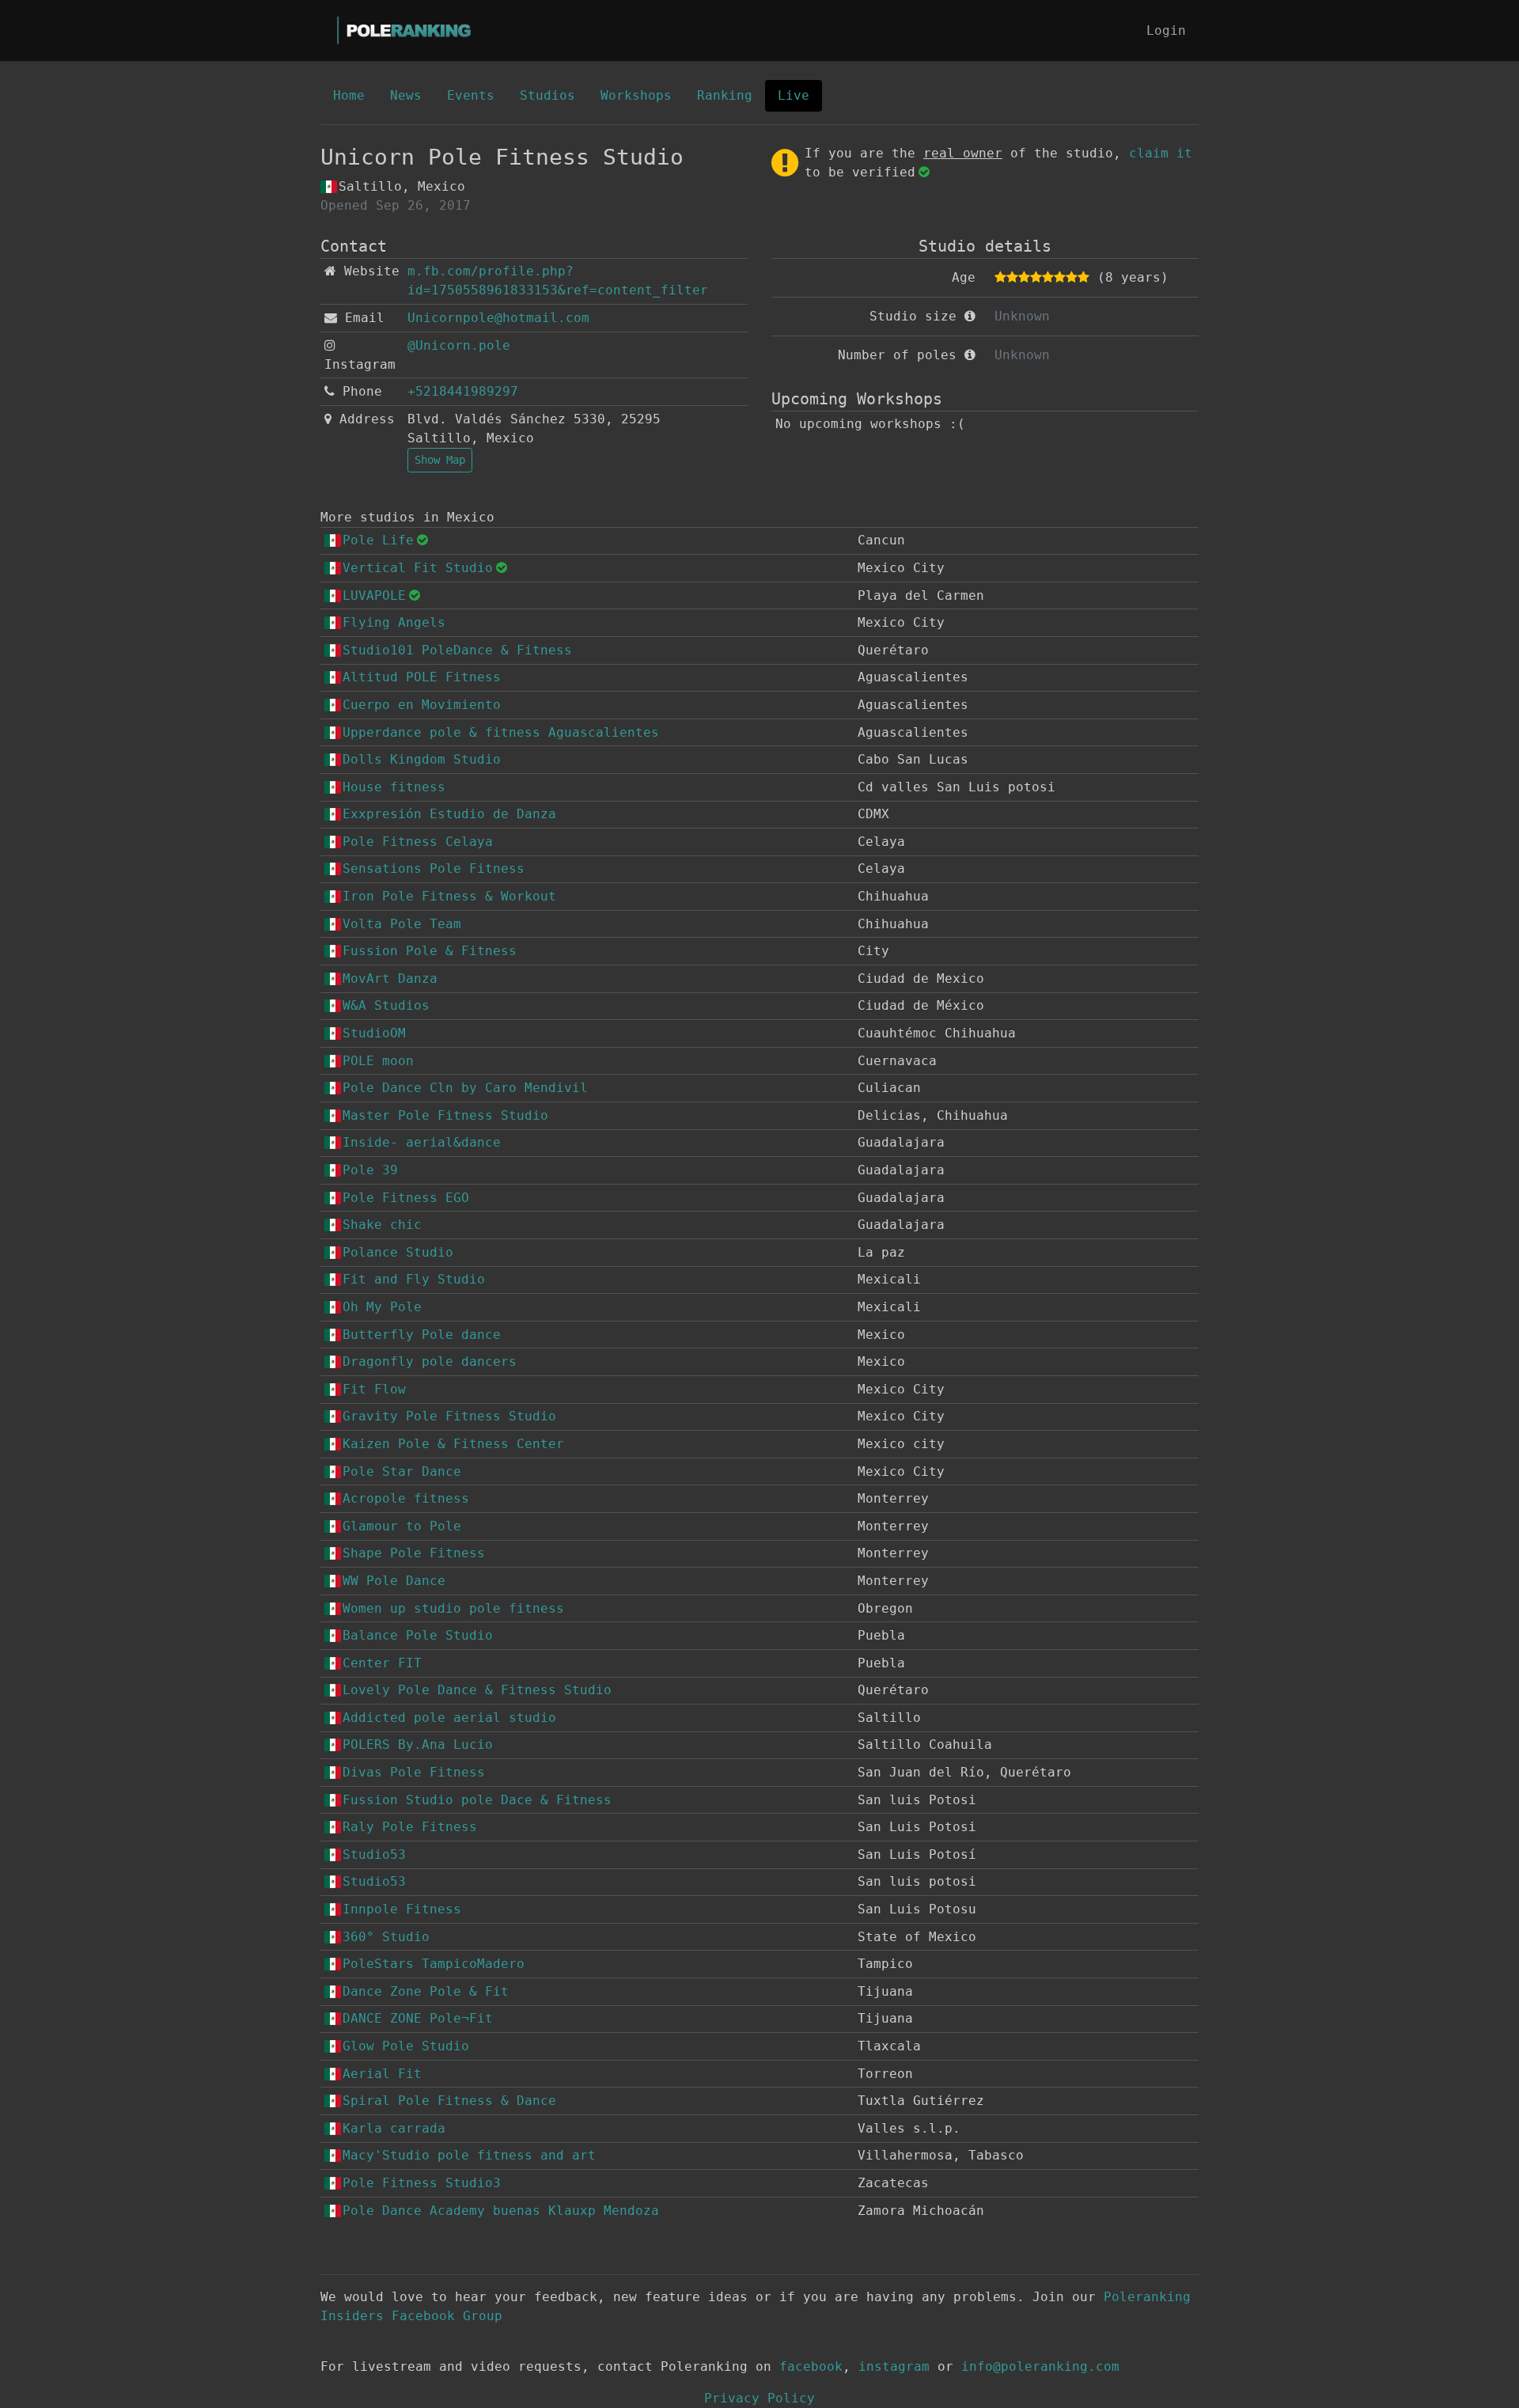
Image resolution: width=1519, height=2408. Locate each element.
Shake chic (382, 1225)
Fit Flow (374, 1389)
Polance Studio (398, 1252)
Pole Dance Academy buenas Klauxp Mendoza (501, 2211)
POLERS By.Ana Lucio (418, 1744)
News (406, 95)
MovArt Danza (390, 978)
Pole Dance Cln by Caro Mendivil (465, 1088)
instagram (894, 2366)
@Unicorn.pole (459, 345)
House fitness (394, 787)
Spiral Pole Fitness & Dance (449, 2101)
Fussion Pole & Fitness (430, 951)
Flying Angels (394, 622)
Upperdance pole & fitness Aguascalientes (501, 732)
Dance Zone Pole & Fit (426, 1991)
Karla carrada (394, 2128)
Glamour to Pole (402, 1526)
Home (349, 95)
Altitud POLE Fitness (422, 677)
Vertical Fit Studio (418, 568)
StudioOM (374, 1033)
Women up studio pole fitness (453, 1608)
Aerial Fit (382, 2074)
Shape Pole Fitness (414, 1553)
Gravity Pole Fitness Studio (449, 1416)
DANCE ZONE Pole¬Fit (418, 2018)
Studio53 (374, 1854)
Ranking (725, 95)
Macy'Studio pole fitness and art (469, 2155)
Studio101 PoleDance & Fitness (457, 650)
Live (794, 95)
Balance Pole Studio (418, 1635)
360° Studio (386, 1937)
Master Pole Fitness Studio (445, 1115)
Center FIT (382, 1663)
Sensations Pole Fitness (434, 868)
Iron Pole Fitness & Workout (449, 896)
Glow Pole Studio (406, 2046)
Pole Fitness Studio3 (422, 2183)
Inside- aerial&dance (422, 1142)
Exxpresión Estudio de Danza (449, 814)
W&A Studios (386, 1005)
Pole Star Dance (402, 1471)
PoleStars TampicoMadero (434, 1964)
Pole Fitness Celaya (418, 842)
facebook (811, 2366)
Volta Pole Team (402, 924)
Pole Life (378, 540)
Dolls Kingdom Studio (422, 759)
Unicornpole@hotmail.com (498, 318)
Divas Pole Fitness (414, 1772)
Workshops (636, 95)
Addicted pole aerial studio (449, 1718)
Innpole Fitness (402, 1909)
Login (1166, 30)
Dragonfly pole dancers (430, 1361)
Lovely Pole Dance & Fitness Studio (477, 1690)
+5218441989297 (463, 391)
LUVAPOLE (374, 595)
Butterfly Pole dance (422, 1335)
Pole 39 (370, 1170)
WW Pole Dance (394, 1581)
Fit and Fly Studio (414, 1279)
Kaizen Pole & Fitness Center (453, 1444)
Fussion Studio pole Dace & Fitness (477, 1800)
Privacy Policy (759, 2398)
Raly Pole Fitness (410, 1827)
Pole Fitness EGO (406, 1198)
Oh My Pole (382, 1307)
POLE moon (378, 1061)
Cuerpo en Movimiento (422, 705)
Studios (547, 95)
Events (471, 95)
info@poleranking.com (1040, 2366)
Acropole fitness (406, 1498)
